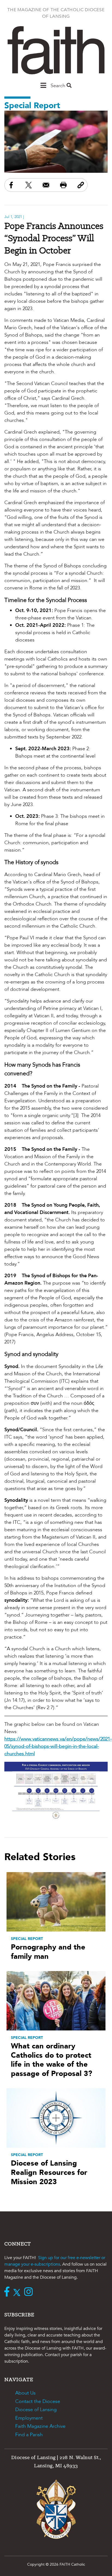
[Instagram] (30, 2292)
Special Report (32, 106)
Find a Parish (29, 2435)
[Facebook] (8, 2292)
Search (59, 86)
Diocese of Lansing (36, 2410)
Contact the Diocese (38, 2401)
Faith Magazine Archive (40, 2426)
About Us (25, 2393)
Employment (29, 2418)
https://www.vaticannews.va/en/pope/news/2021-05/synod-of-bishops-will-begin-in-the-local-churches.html (58, 1746)
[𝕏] (18, 2292)
